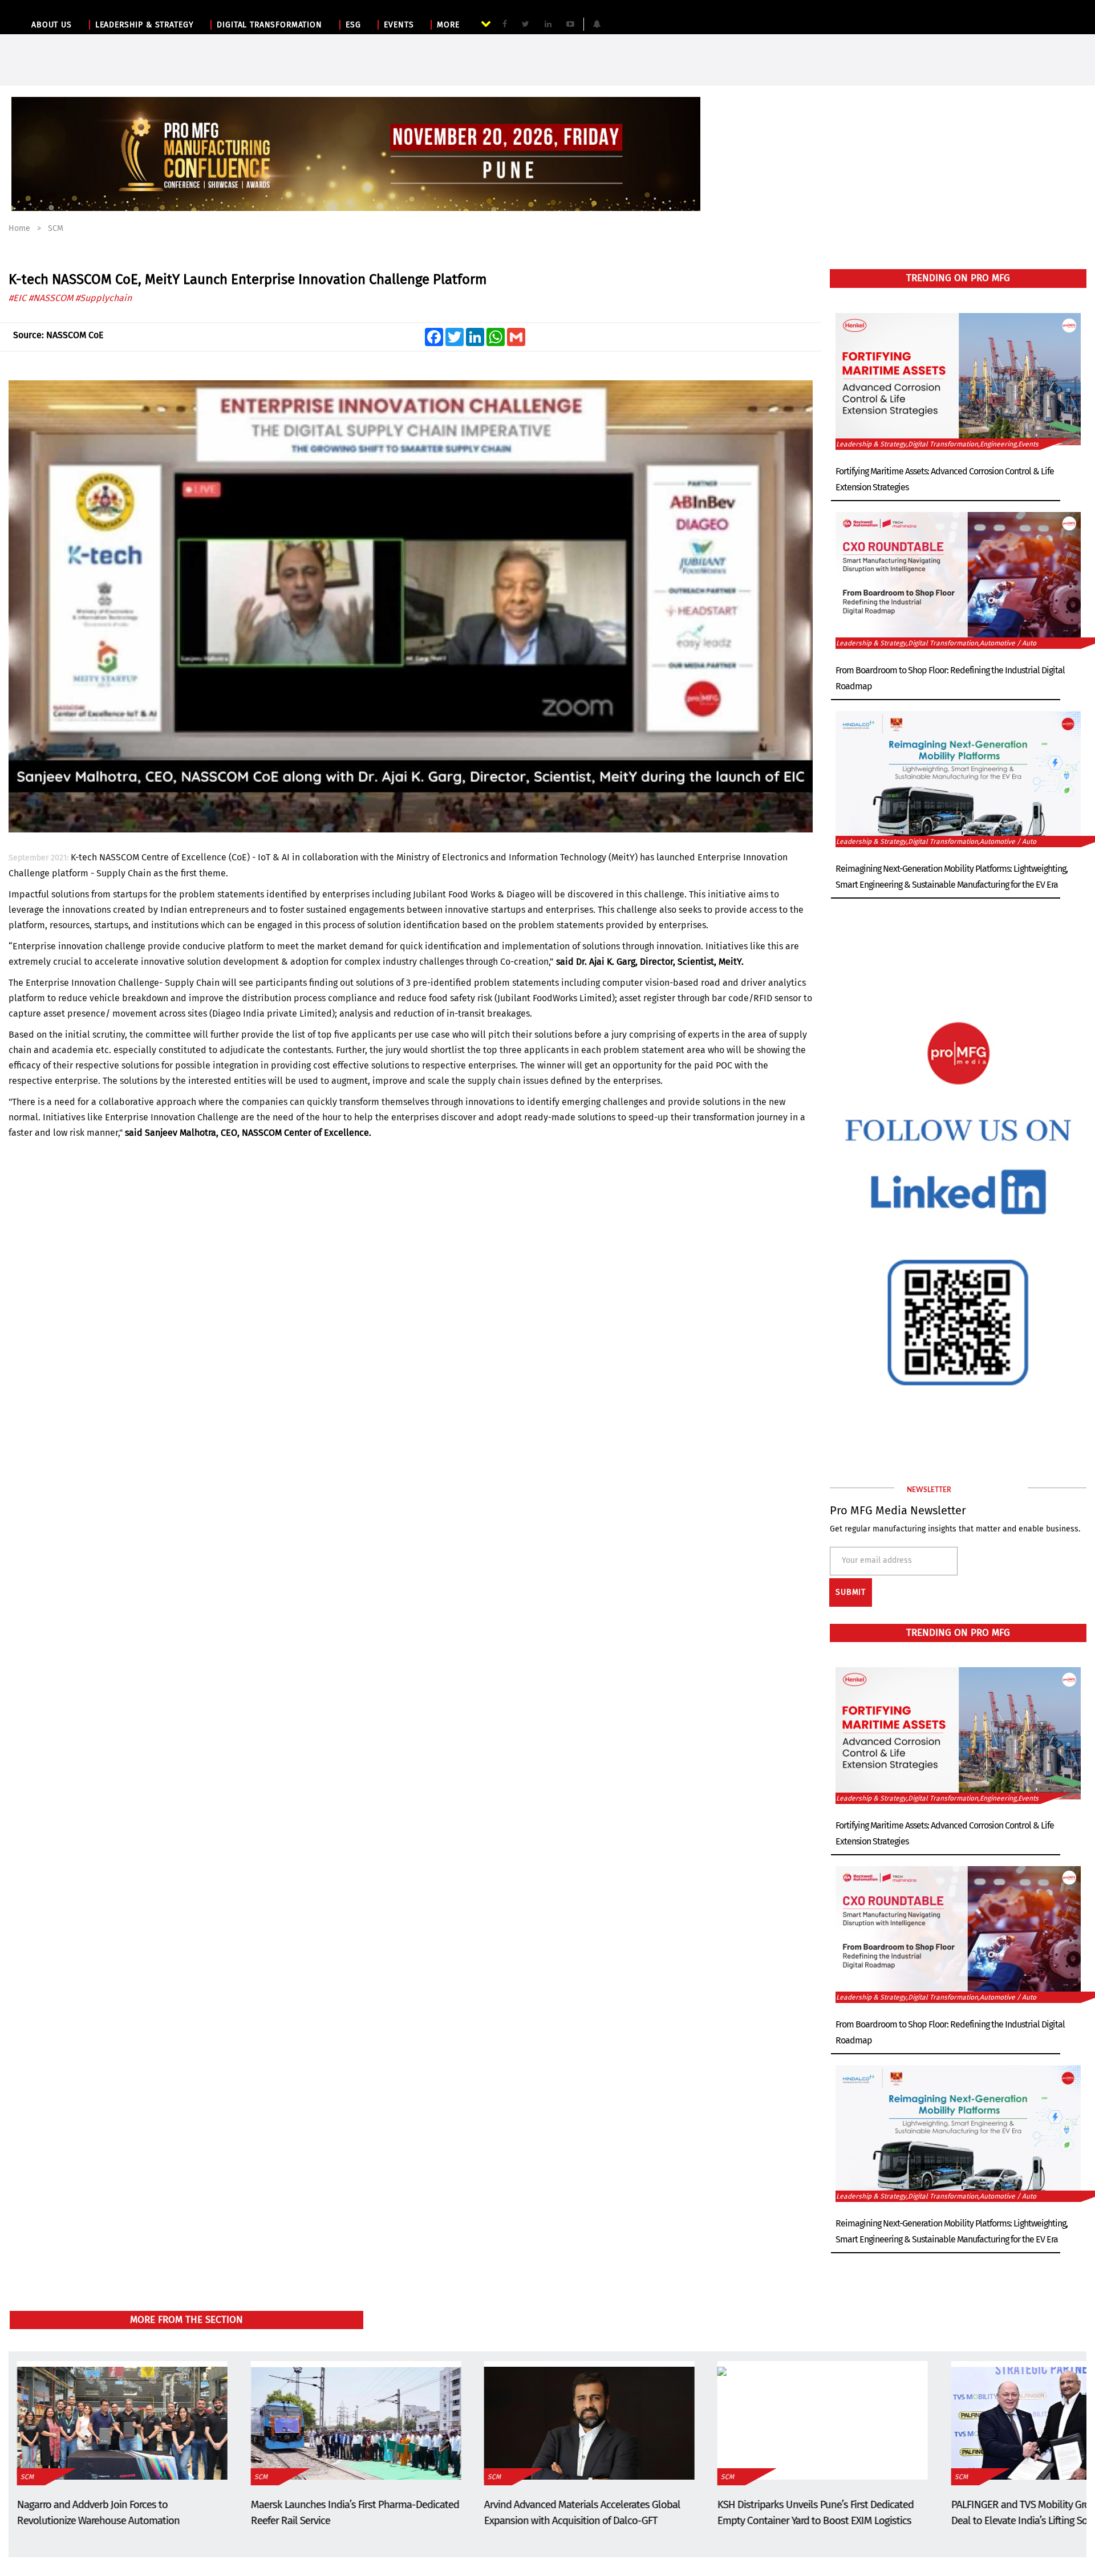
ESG (353, 25)
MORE (448, 25)
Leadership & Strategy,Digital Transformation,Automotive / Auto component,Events (936, 644)
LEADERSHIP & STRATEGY (145, 25)
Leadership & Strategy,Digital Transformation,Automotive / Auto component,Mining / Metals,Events (936, 842)
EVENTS (399, 25)
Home (19, 228)
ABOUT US (52, 25)
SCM (56, 228)
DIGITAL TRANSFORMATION (269, 25)
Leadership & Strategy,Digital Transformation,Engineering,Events (937, 444)
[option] (356, 154)
